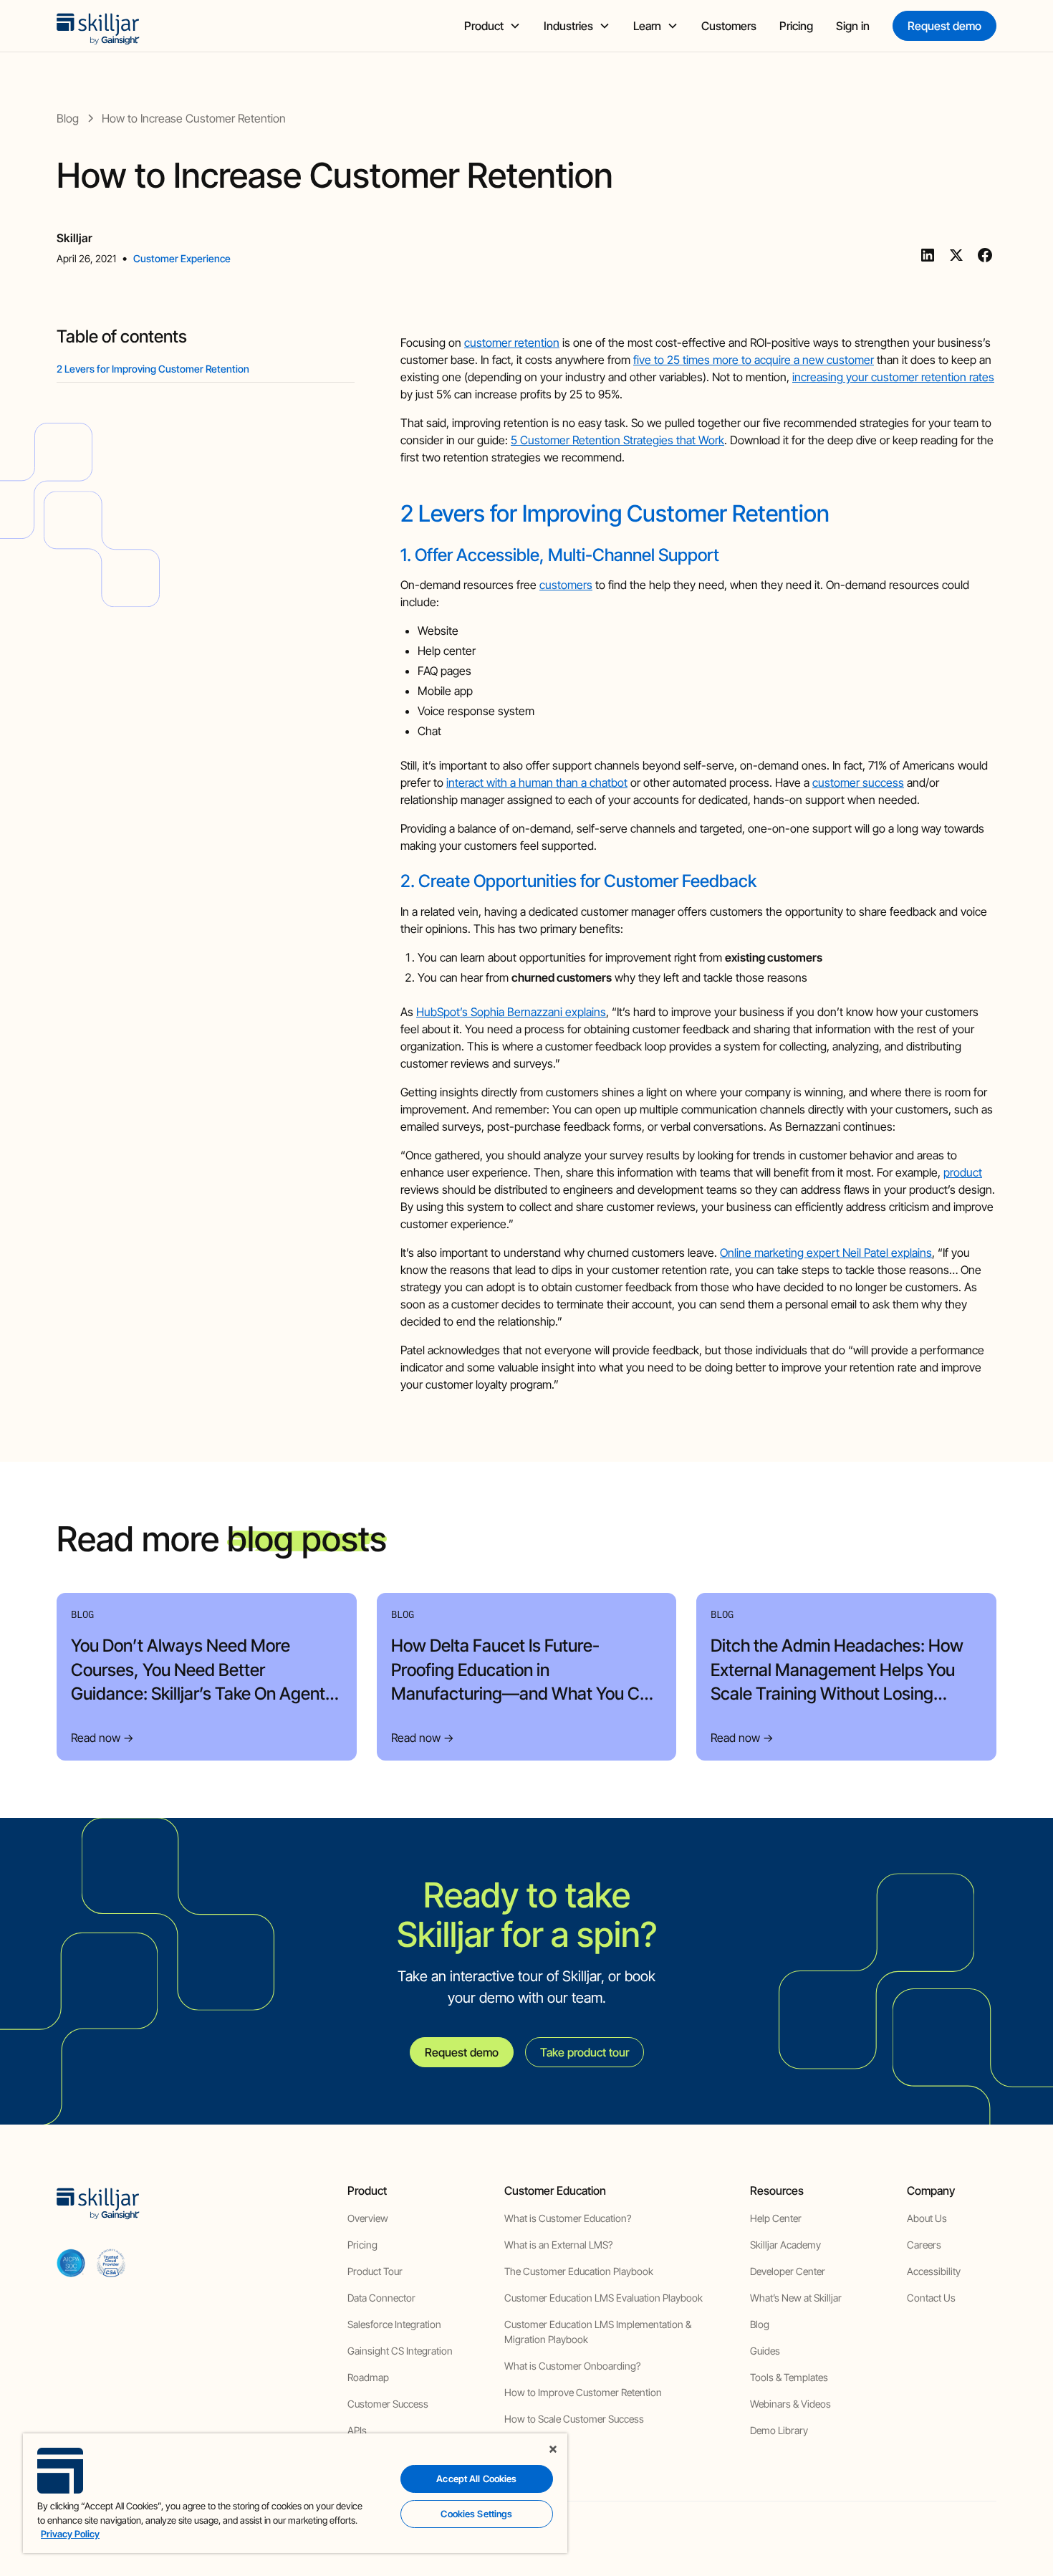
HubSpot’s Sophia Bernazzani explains (511, 1012)
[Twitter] (956, 255)
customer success (858, 782)
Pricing (796, 26)
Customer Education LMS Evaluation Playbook (604, 2298)
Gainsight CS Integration (400, 2351)
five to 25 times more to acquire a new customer (754, 360)
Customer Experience (182, 258)
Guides (765, 2351)
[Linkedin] (928, 255)
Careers (924, 2245)
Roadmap (368, 2377)
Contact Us (931, 2298)
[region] (295, 2493)
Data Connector (381, 2298)
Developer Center (788, 2271)
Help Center (776, 2218)
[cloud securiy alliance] (111, 2263)
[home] (98, 26)
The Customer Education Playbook (579, 2271)
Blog (760, 2324)
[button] (492, 26)
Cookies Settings (476, 2514)
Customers (729, 26)
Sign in (853, 26)
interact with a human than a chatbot (537, 782)
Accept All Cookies (476, 2479)
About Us (927, 2218)
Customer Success (388, 2404)
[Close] (553, 2449)
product (963, 1172)
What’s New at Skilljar (796, 2298)
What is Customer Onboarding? (572, 2366)
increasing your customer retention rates (893, 377)
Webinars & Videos (790, 2404)
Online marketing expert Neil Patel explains (826, 1253)
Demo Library (779, 2430)
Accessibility (934, 2271)
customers (566, 585)
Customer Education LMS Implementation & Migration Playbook (598, 2332)
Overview (368, 2218)
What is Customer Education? (568, 2218)
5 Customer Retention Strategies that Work (617, 440)
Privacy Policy (70, 2534)
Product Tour (375, 2271)
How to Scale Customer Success (574, 2419)
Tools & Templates (789, 2377)
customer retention (512, 343)
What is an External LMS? (558, 2245)
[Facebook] (985, 255)
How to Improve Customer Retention (583, 2392)
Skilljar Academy (785, 2245)
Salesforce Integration (394, 2324)
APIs (357, 2430)
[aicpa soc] (71, 2263)
